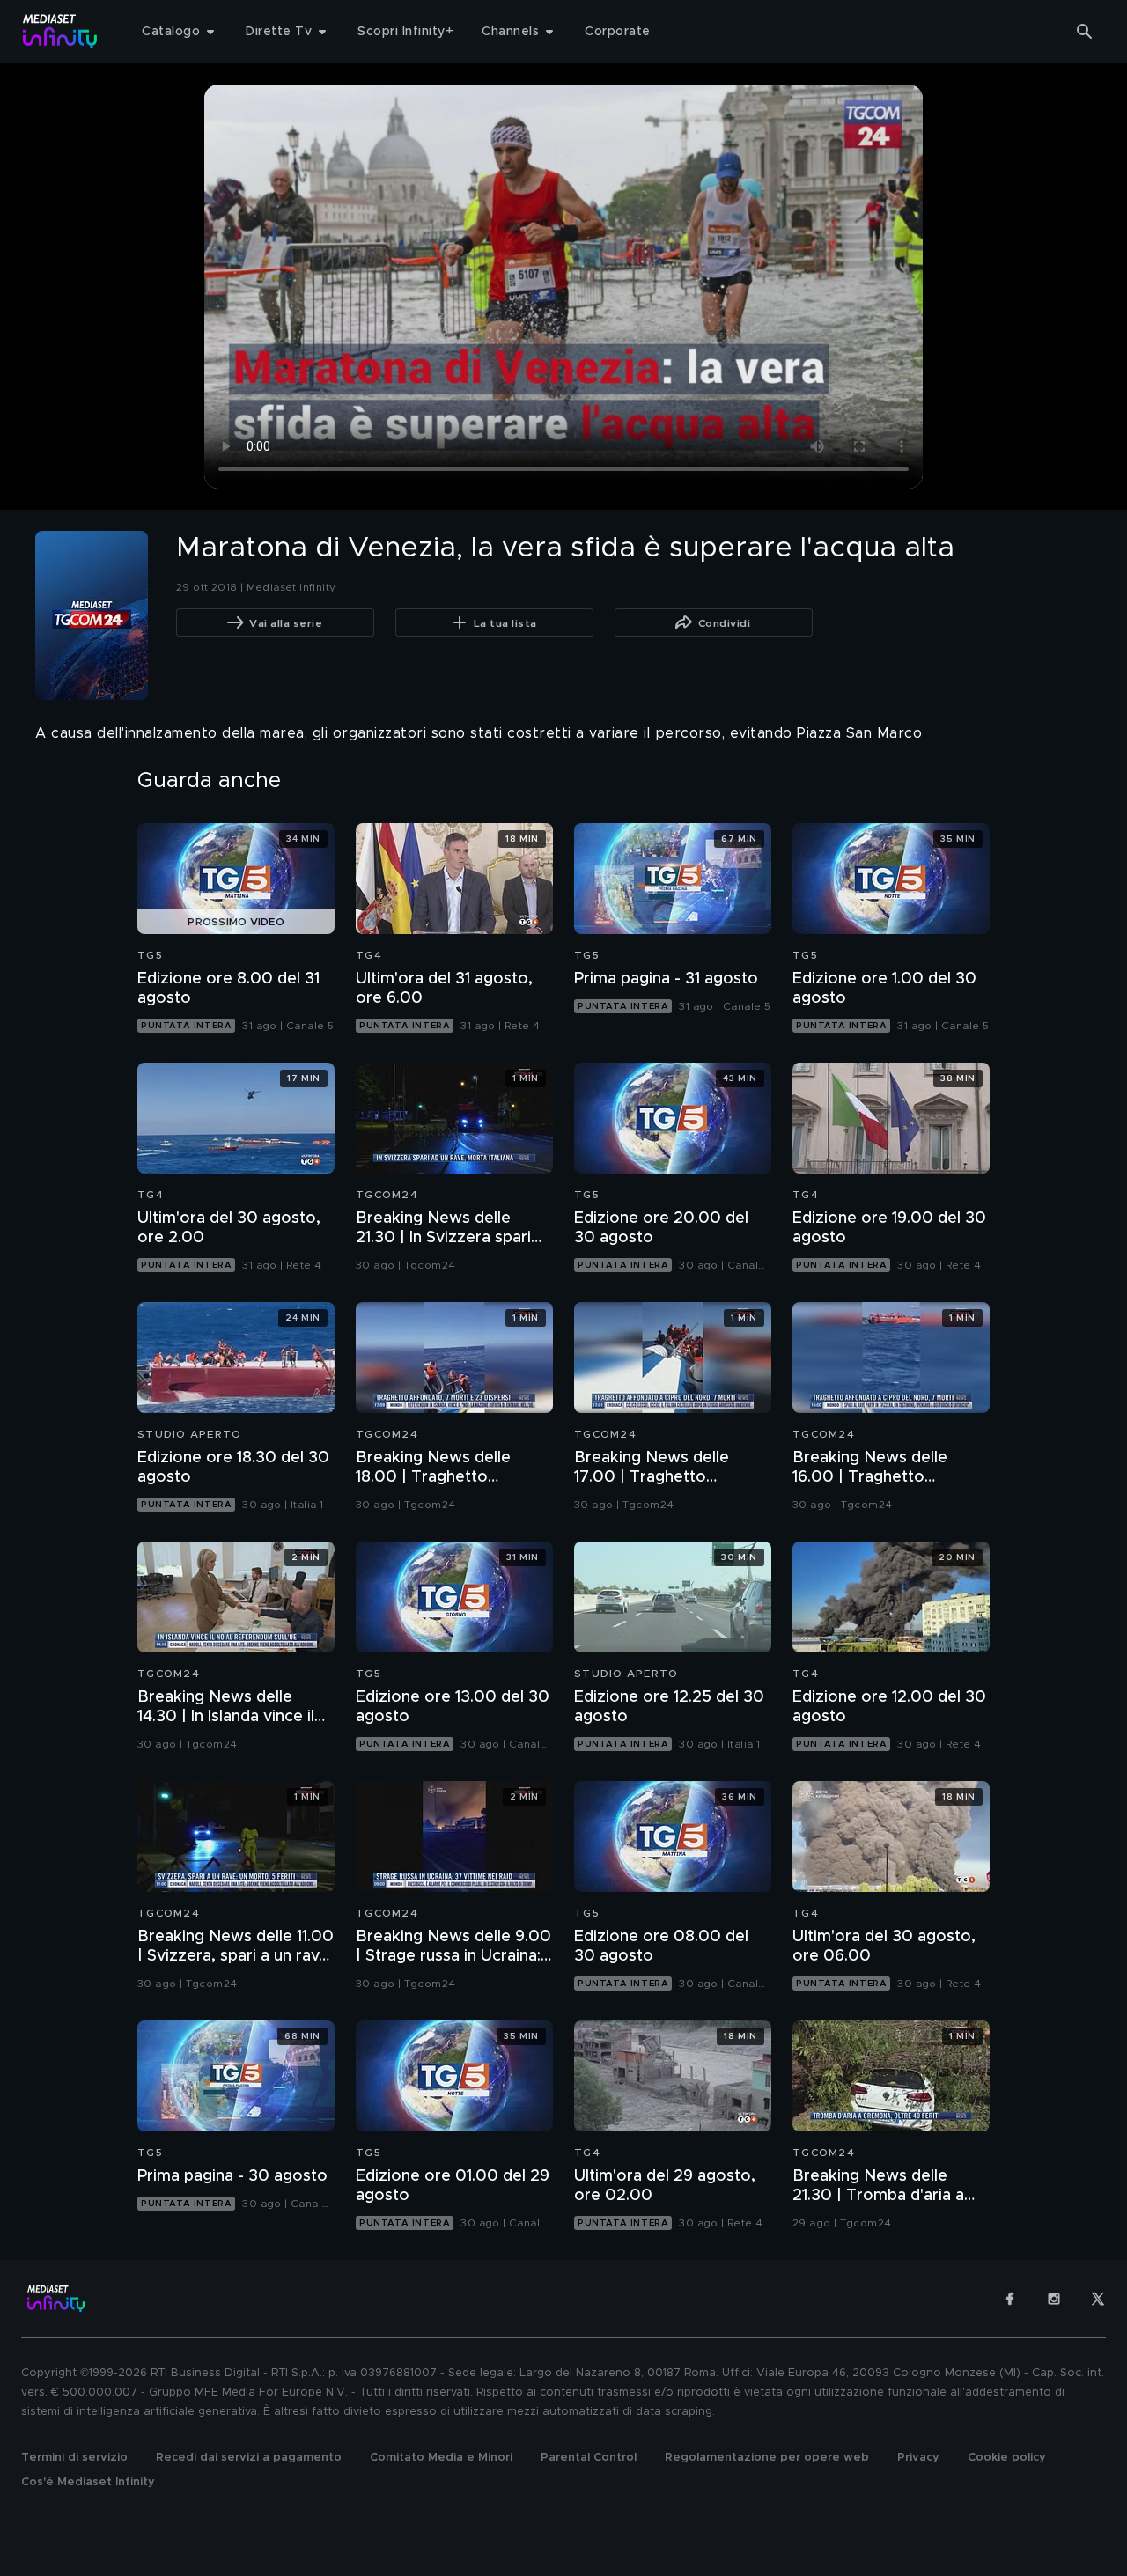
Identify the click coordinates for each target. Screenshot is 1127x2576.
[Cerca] (1085, 32)
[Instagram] (1054, 2299)
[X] (1098, 2299)
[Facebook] (1010, 2299)
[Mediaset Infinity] (60, 31)
